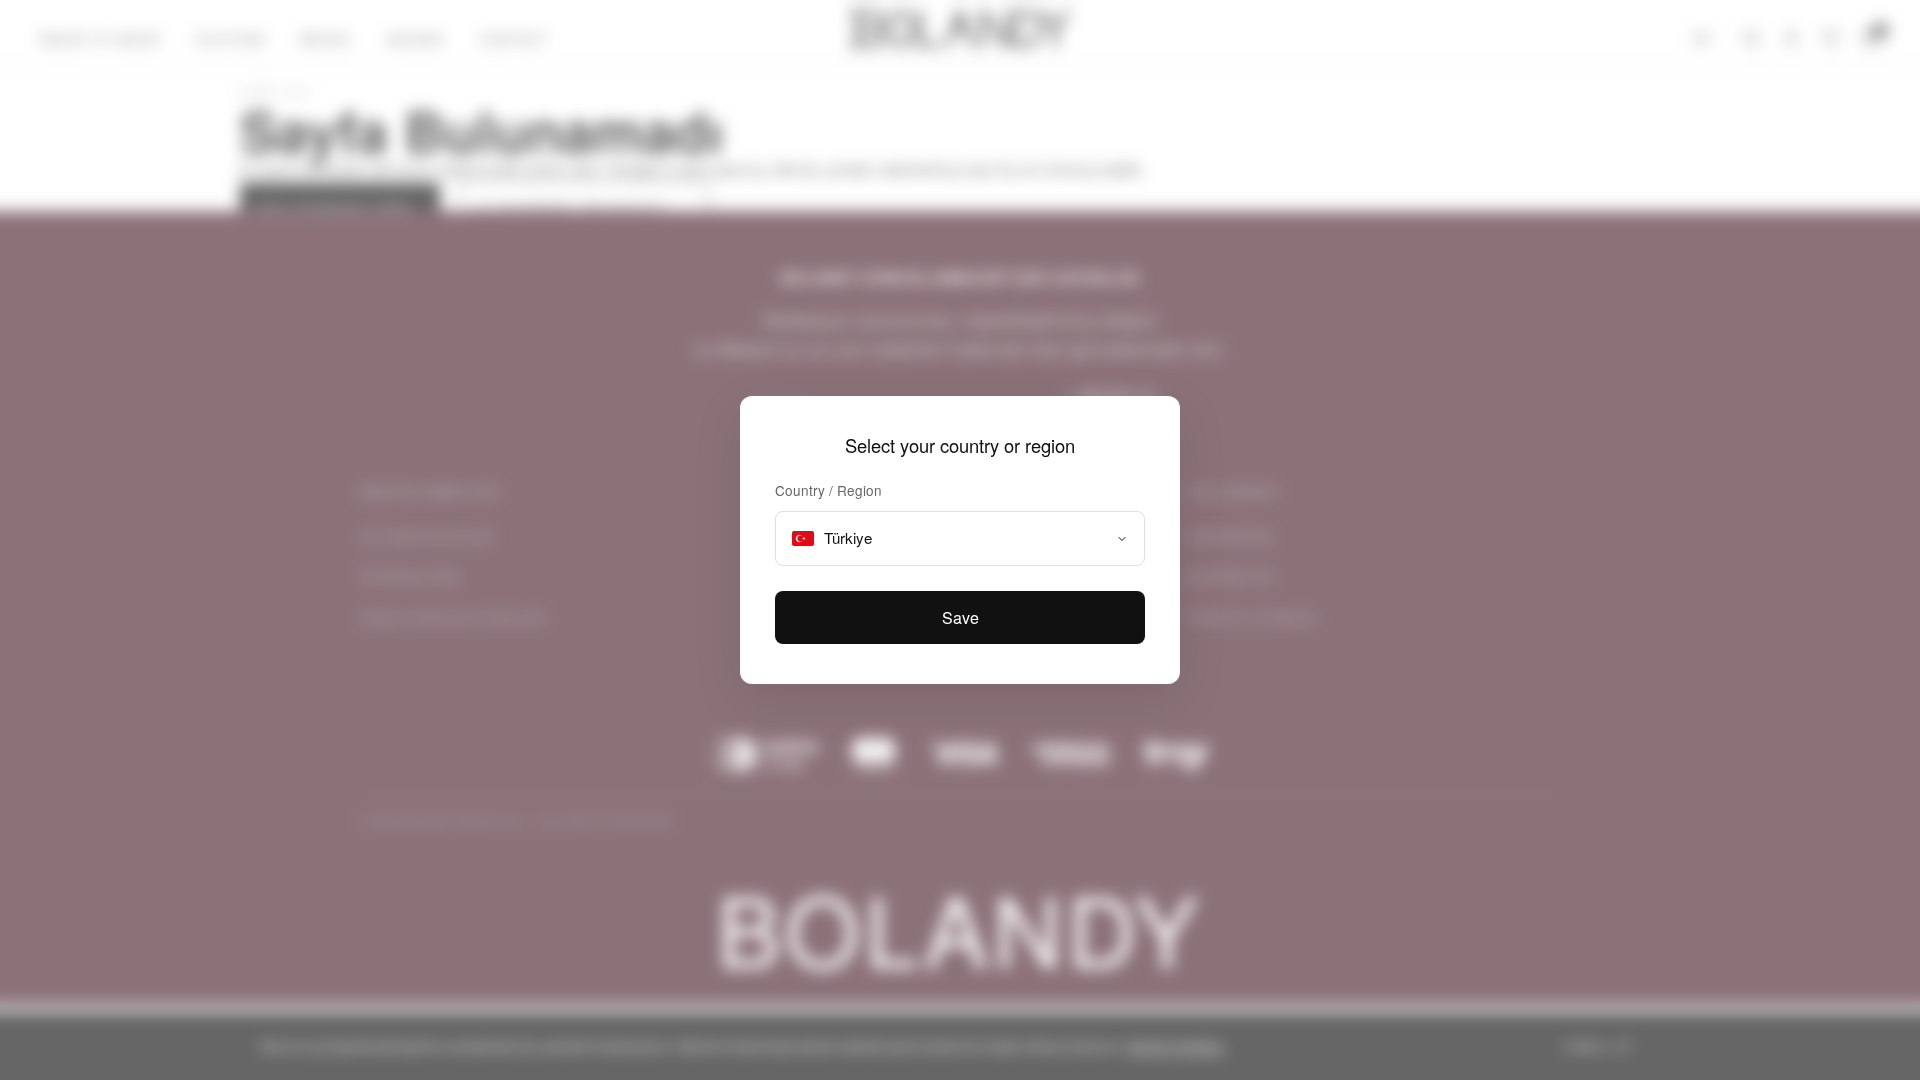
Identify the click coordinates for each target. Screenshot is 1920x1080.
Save (960, 617)
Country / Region (828, 490)
